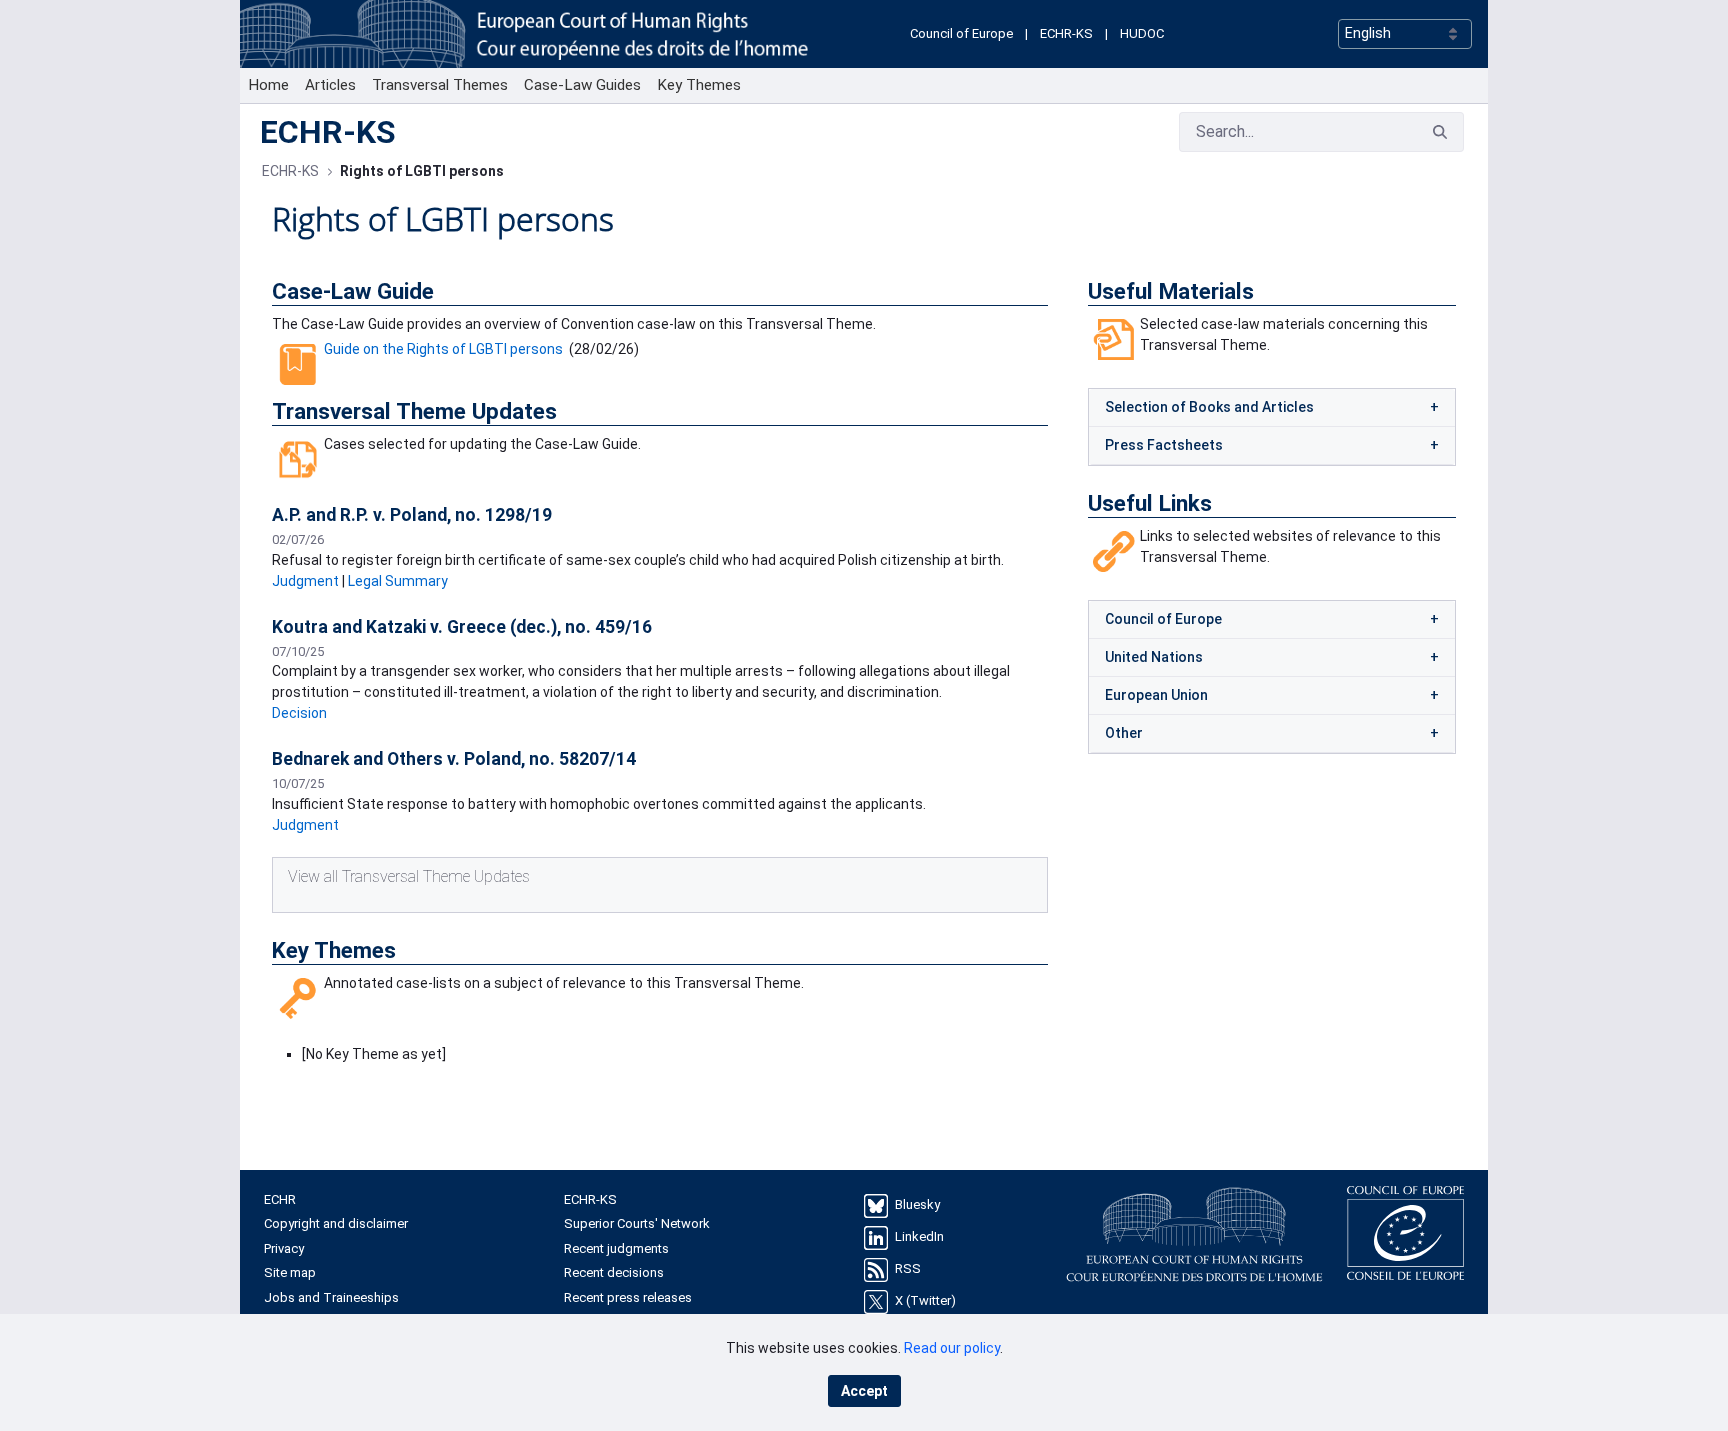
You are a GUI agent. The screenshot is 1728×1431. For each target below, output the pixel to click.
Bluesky (917, 1204)
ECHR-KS (1066, 33)
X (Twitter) (925, 1300)
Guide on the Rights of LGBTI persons (443, 349)
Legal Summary (398, 581)
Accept (864, 1391)
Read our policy (952, 1348)
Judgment (305, 581)
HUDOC (1142, 33)
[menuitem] (268, 85)
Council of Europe (961, 33)
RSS (908, 1268)
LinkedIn (919, 1236)
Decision (299, 713)
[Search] (1440, 132)
